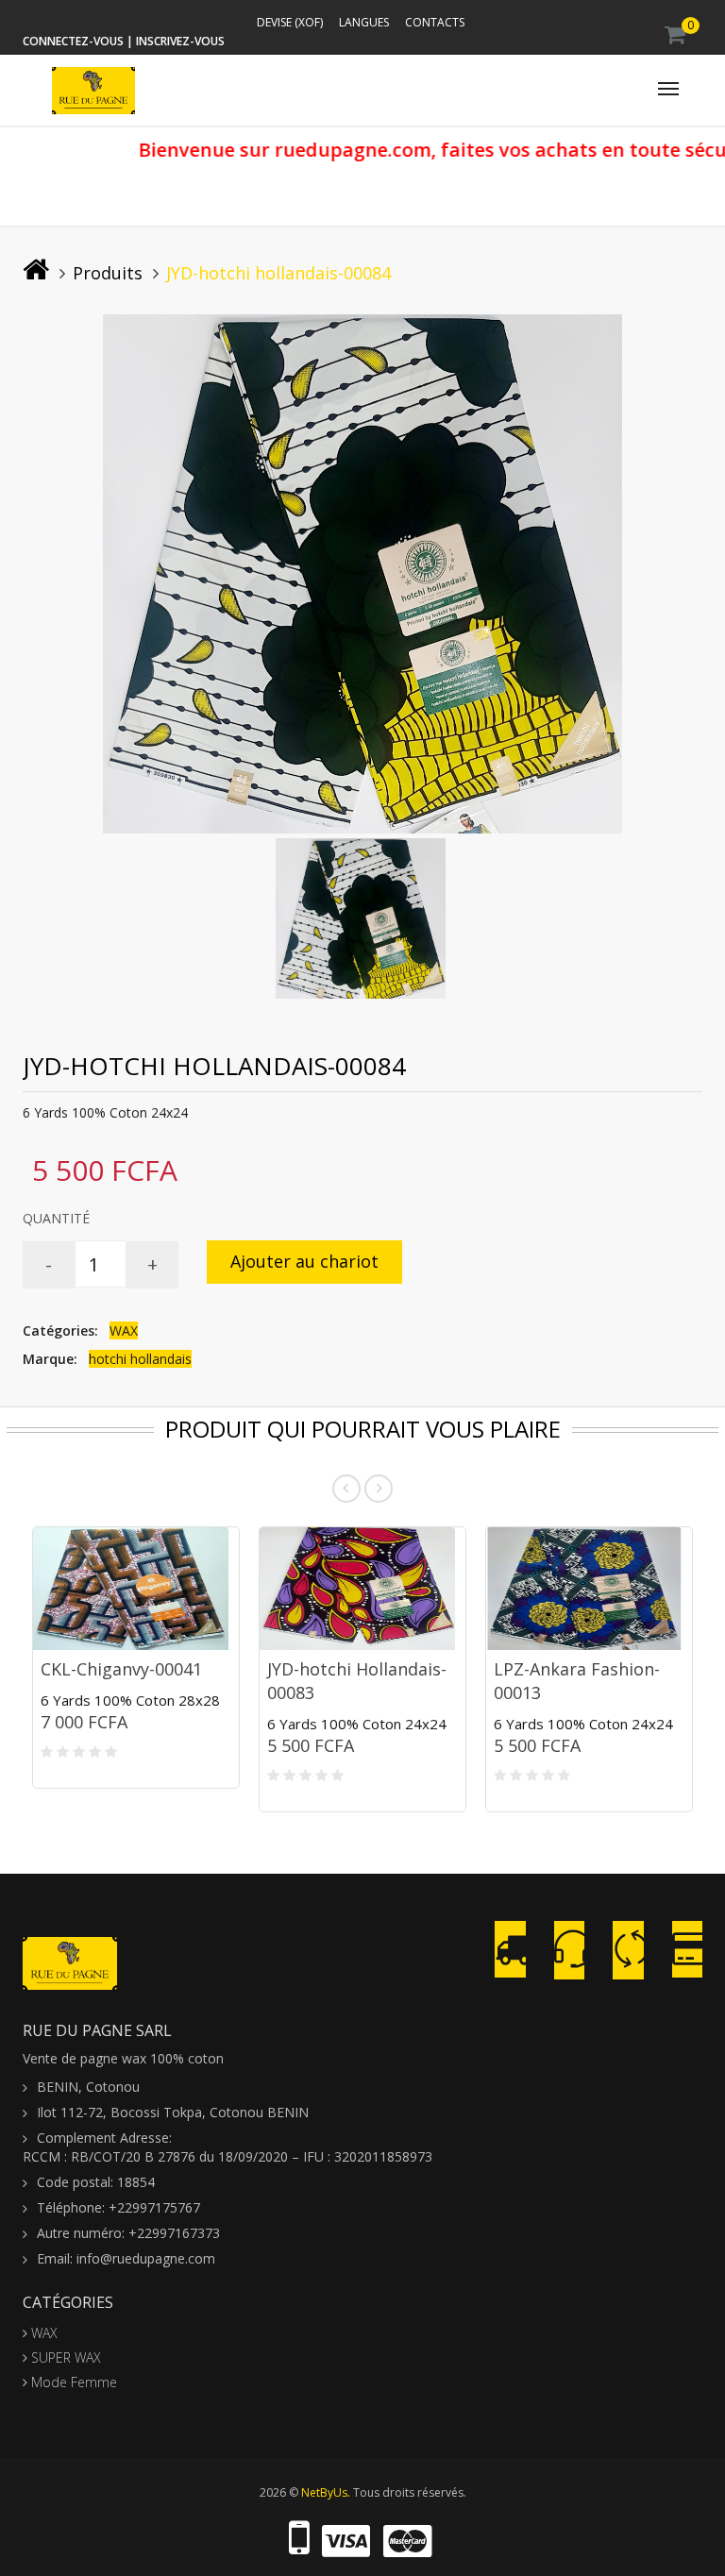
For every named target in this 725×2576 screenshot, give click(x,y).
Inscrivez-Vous (180, 41)
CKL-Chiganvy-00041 (121, 1669)
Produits (108, 273)
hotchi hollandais (140, 1359)
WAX (124, 1330)
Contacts (435, 22)
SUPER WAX (64, 2357)
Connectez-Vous (73, 41)
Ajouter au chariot (304, 1261)
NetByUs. (326, 2492)
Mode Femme (72, 2382)
